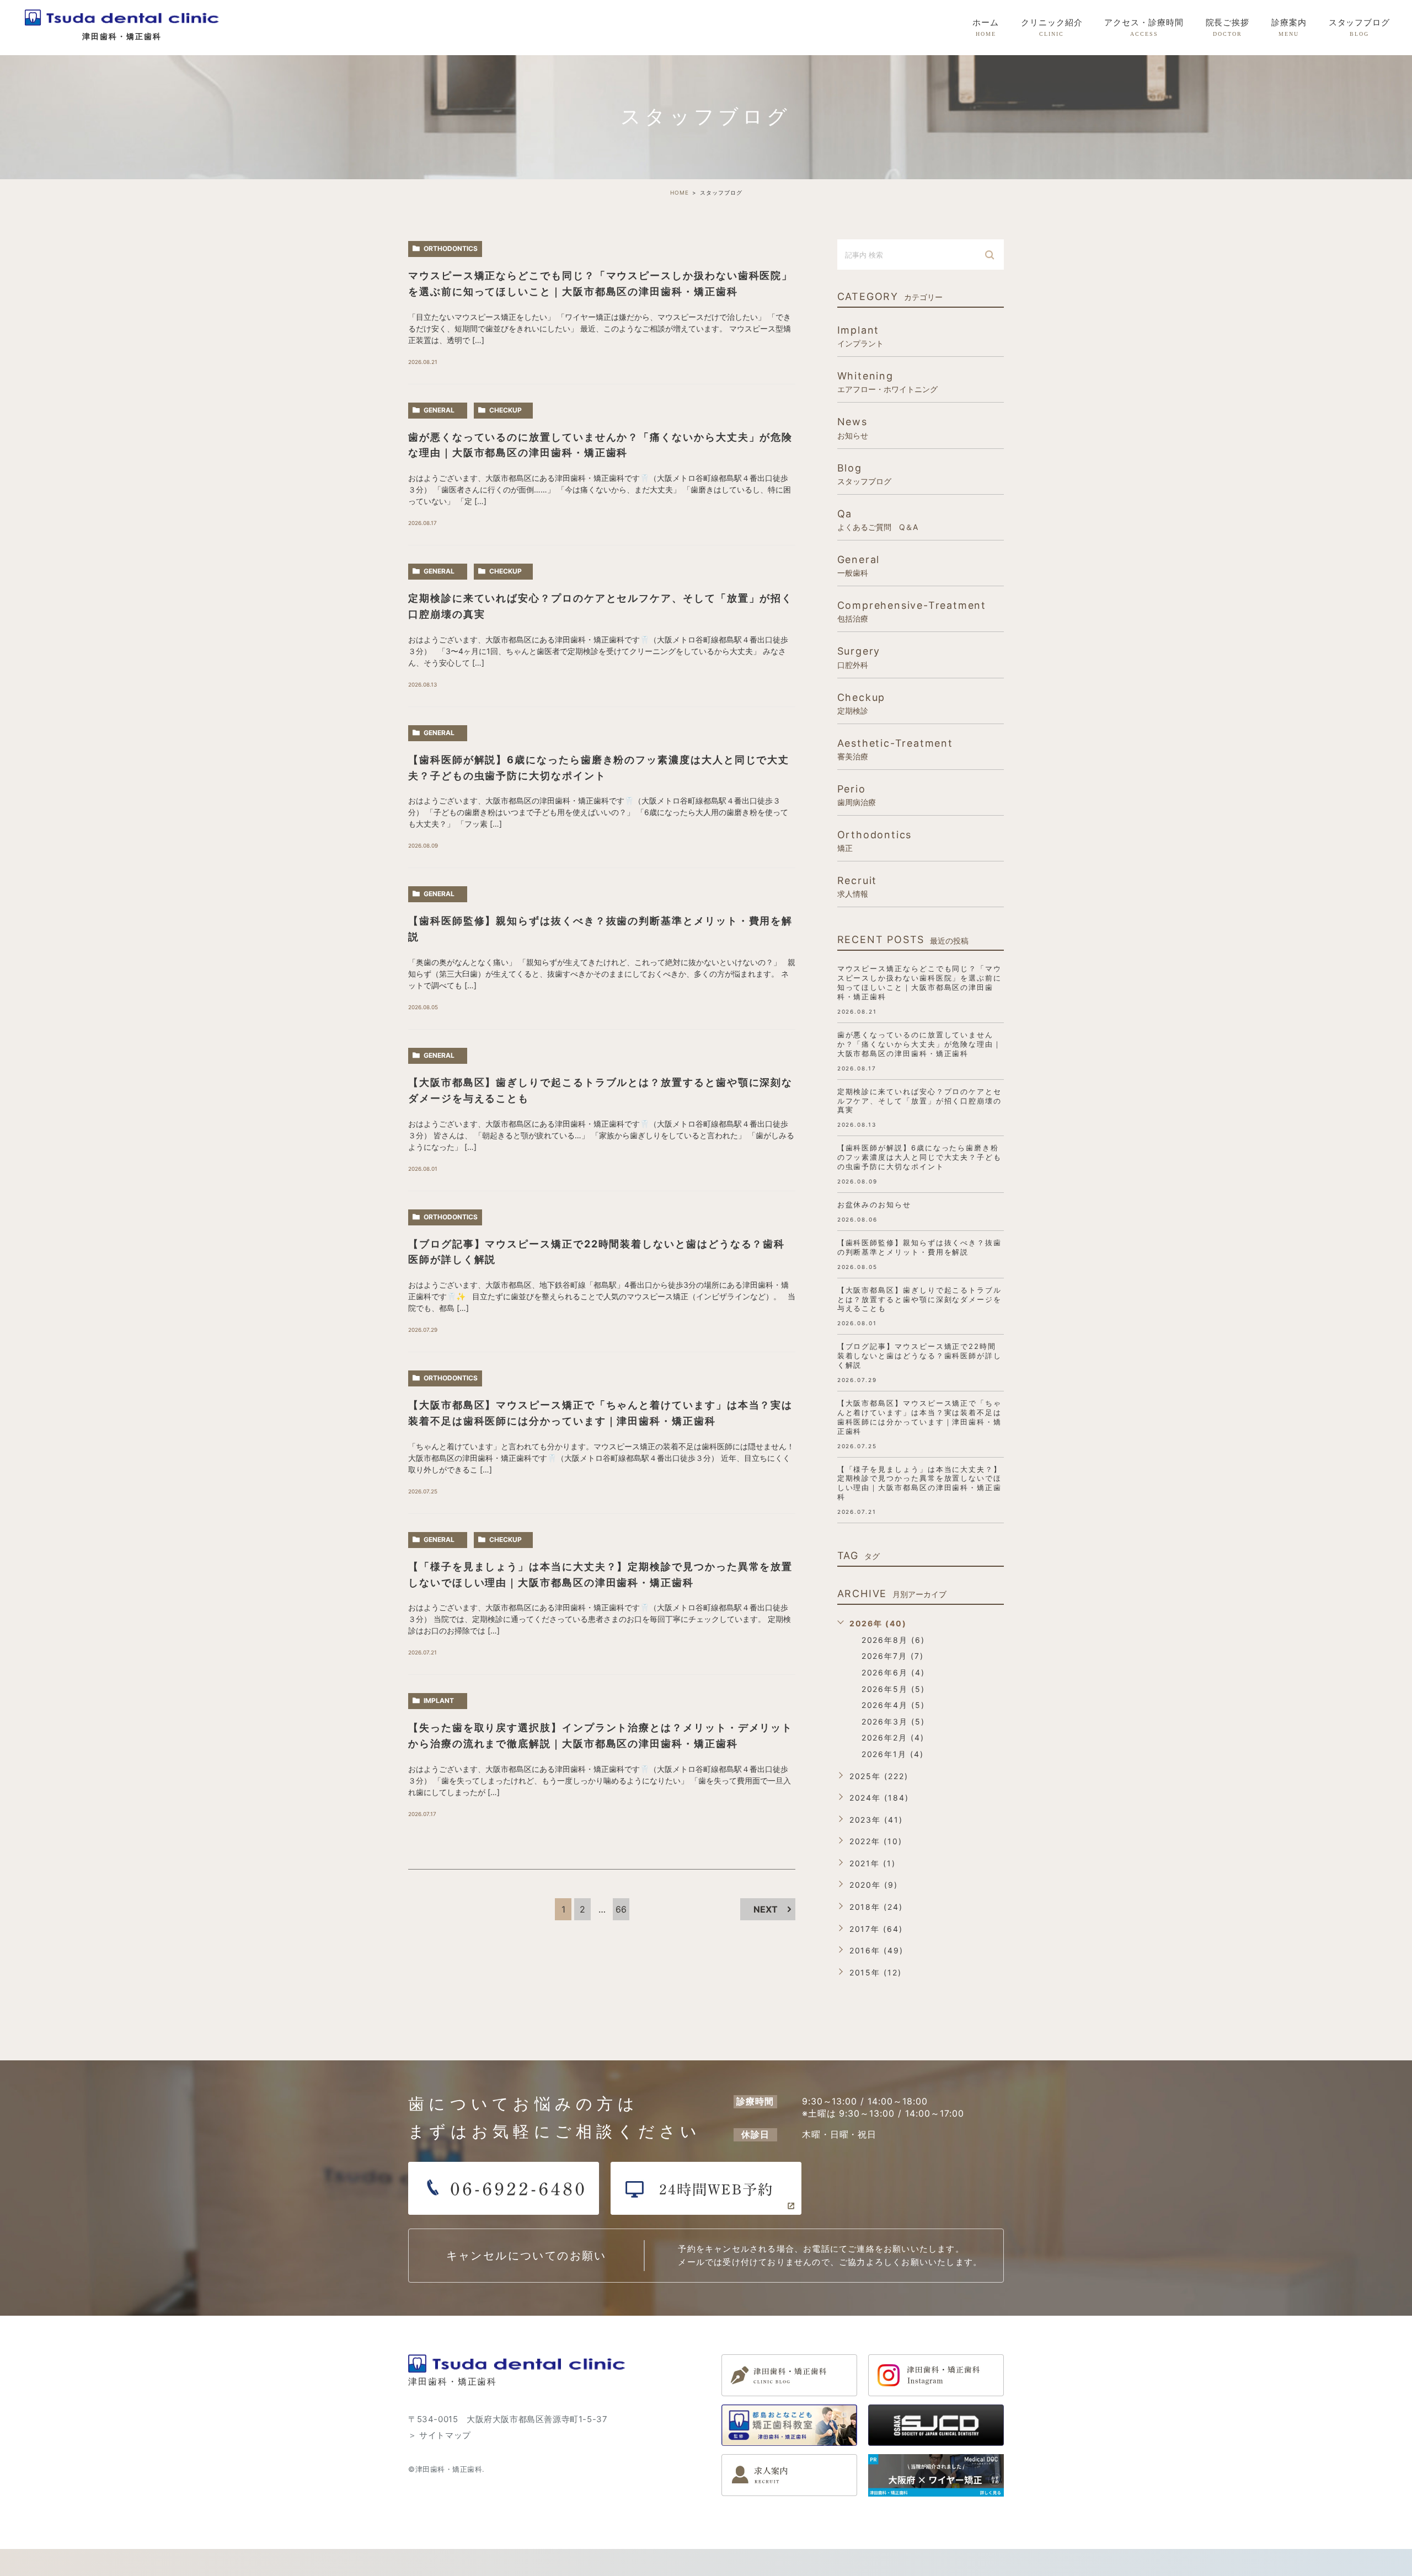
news (853, 427)
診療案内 (1289, 28)
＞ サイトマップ (440, 2435)
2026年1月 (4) (893, 1754)
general (439, 410)
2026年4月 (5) (893, 1705)
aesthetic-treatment (895, 749)
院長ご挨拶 (1228, 28)
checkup (506, 410)
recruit (857, 886)
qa (878, 520)
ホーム (986, 28)
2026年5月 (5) (893, 1689)
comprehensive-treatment (912, 611)
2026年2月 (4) (893, 1737)
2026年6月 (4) (893, 1672)
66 (621, 1909)
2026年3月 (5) (893, 1721)
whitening (887, 382)
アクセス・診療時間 (1144, 28)
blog (864, 474)
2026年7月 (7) (893, 1656)
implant (439, 1701)
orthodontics (451, 248)
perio (857, 795)
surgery (859, 657)
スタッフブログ (1359, 28)
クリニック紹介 (1052, 28)
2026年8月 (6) (893, 1640)
